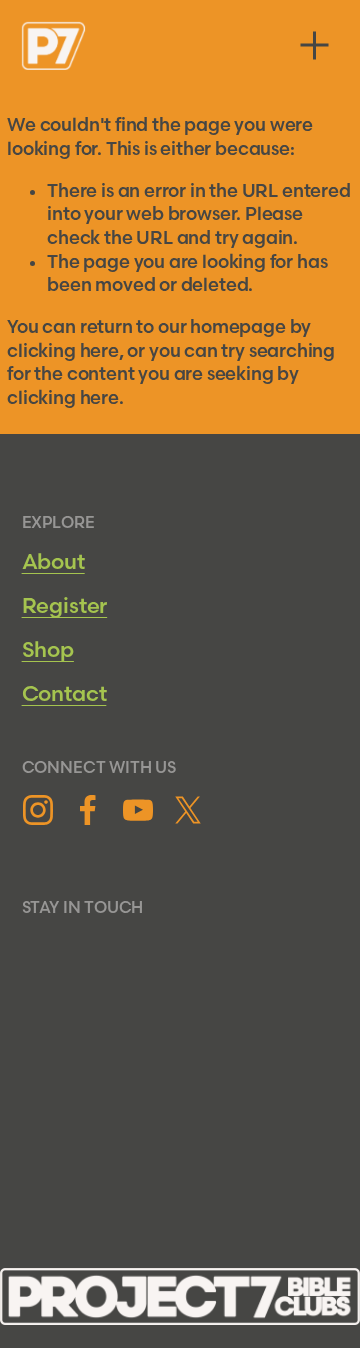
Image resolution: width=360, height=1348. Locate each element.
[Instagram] (38, 810)
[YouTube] (138, 810)
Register (65, 606)
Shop (48, 650)
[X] (188, 810)
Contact (64, 694)
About (53, 562)
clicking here (63, 351)
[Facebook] (88, 810)
